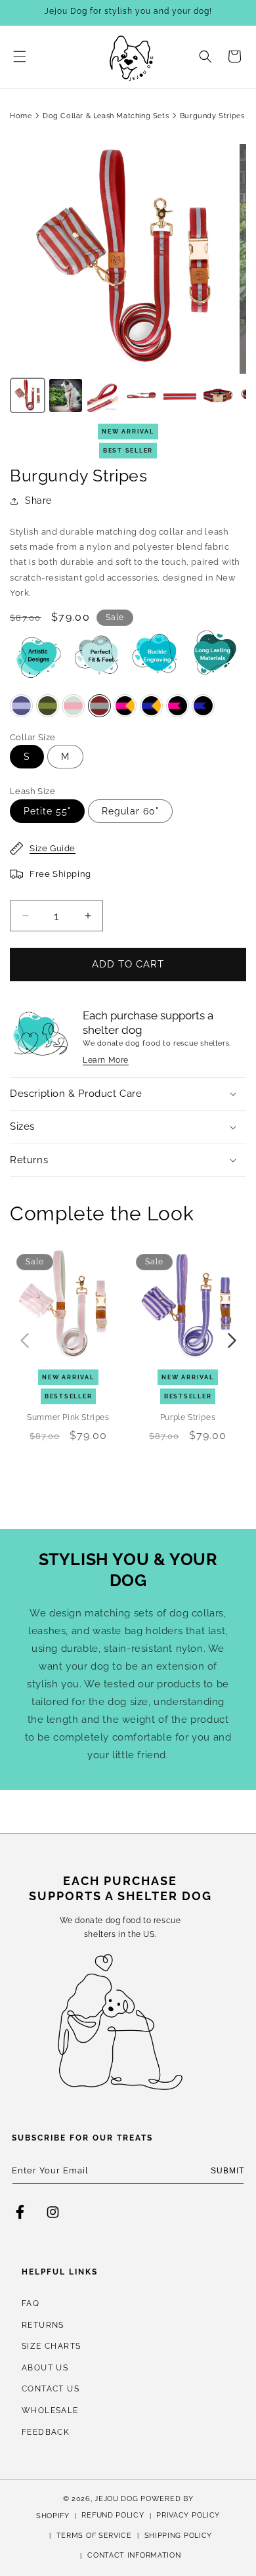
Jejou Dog (116, 2499)
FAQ (31, 2303)
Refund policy (113, 2515)
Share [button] (38, 500)
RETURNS (43, 2325)
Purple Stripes (188, 1418)
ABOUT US (45, 2368)
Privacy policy (188, 2515)
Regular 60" (130, 811)
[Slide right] (232, 1341)
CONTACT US (51, 2389)
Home (21, 116)
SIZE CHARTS (51, 2346)
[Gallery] (128, 280)
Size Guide (53, 848)
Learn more (106, 1060)
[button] (20, 56)
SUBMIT (227, 2171)
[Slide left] (24, 1341)
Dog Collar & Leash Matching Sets (106, 116)
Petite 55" (47, 811)
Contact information (134, 2555)
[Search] (205, 56)
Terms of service (94, 2536)
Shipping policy (179, 2536)
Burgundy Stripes (212, 116)
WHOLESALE (50, 2410)
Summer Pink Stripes (68, 1418)
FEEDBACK (46, 2432)
